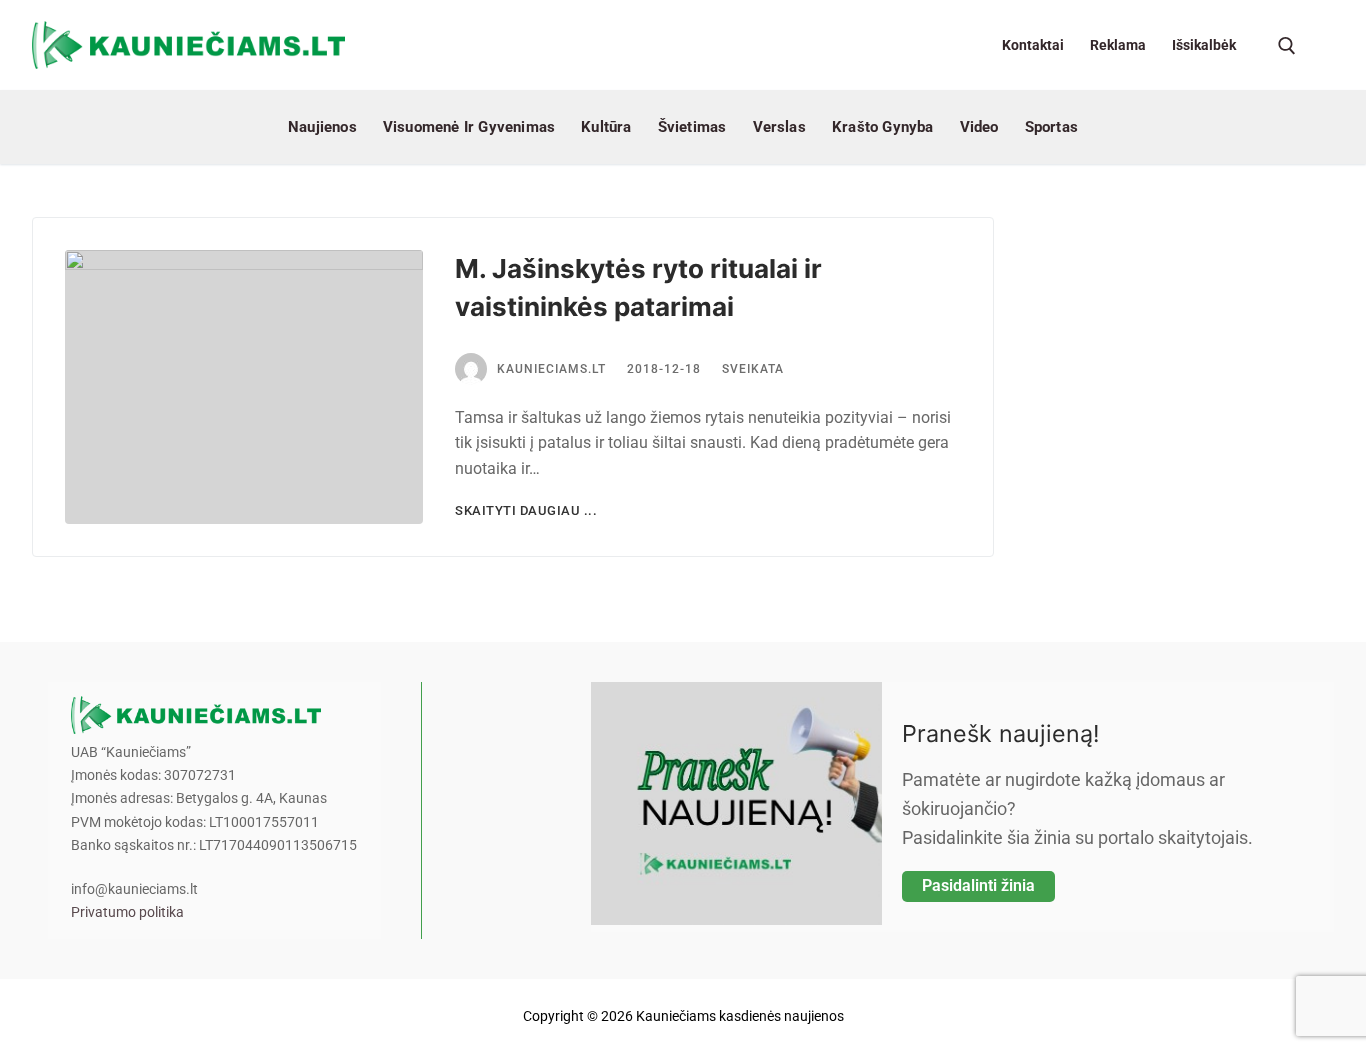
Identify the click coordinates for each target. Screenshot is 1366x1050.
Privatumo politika (127, 912)
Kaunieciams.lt (551, 369)
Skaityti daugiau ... (526, 510)
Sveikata (753, 369)
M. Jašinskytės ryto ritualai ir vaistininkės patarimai (638, 287)
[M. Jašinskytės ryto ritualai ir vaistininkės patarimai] (244, 387)
